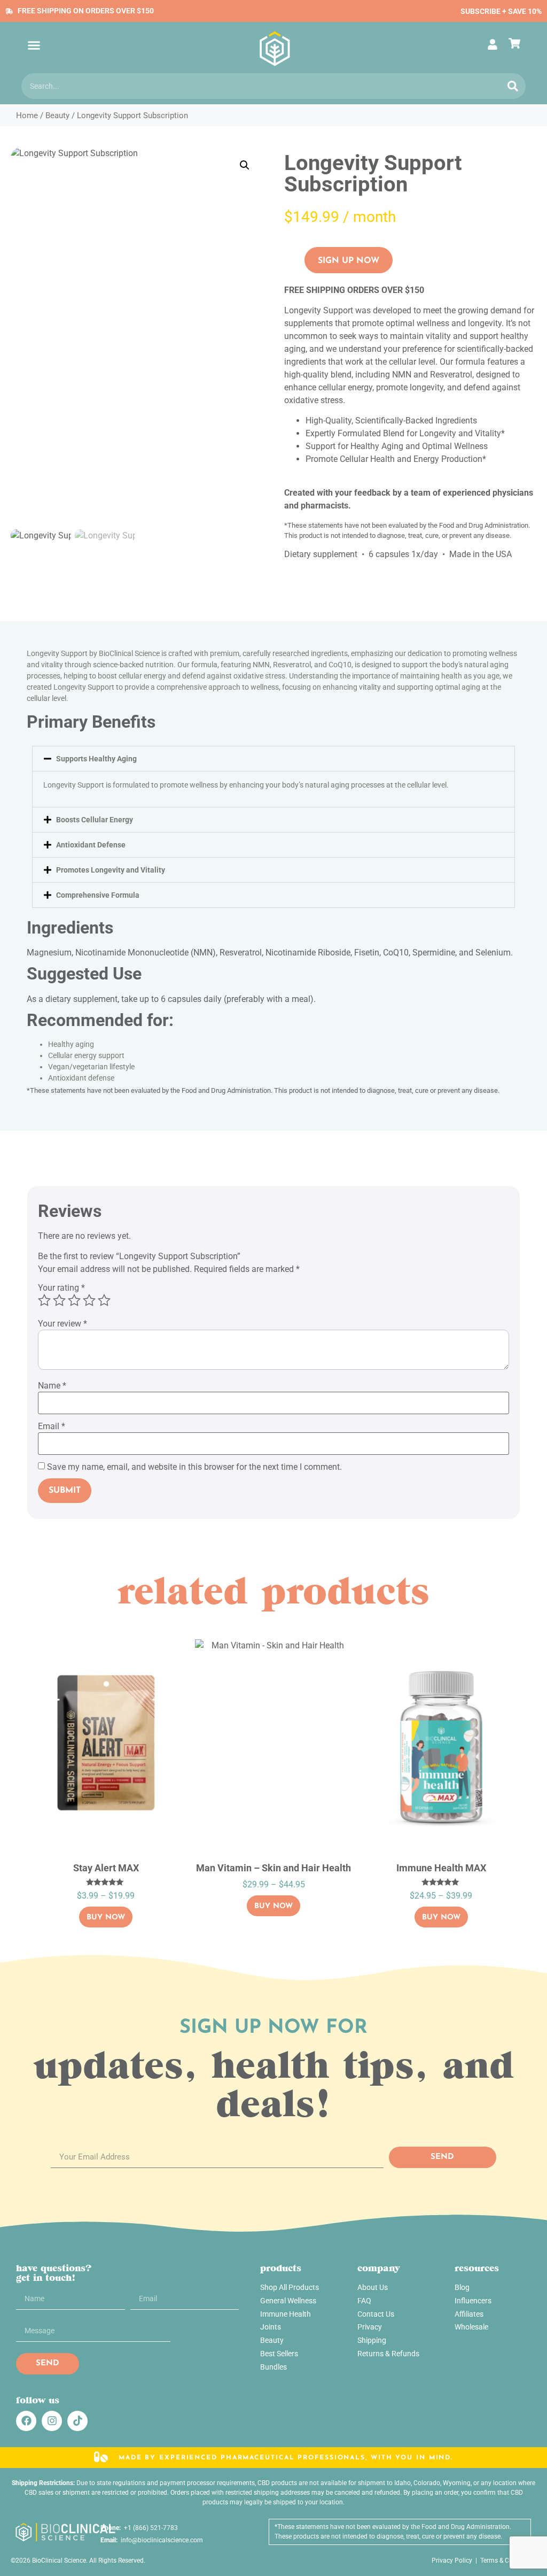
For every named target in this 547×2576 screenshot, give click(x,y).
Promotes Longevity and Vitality (111, 870)
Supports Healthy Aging (96, 759)
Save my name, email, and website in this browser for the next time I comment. (194, 1467)
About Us (373, 2287)
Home (27, 115)
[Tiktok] (77, 2421)
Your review (62, 1324)
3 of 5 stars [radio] (74, 1300)
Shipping (372, 2340)
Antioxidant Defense (91, 845)
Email (52, 1426)
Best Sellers (279, 2354)
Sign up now (349, 261)
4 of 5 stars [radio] (89, 1300)
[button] (34, 45)
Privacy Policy (452, 2560)
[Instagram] (52, 2421)
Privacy (370, 2327)
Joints (271, 2327)
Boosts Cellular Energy (95, 820)
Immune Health (286, 2314)
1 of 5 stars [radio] (44, 1300)
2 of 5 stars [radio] (59, 1300)
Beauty (57, 115)
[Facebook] (26, 2421)
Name (52, 1386)
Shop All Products (290, 2287)
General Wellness (288, 2301)
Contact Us (376, 2314)
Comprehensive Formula (98, 895)
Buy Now (106, 1918)
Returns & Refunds (388, 2354)
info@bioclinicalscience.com (160, 2540)
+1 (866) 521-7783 (149, 2528)
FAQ (364, 2301)
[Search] (513, 86)
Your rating (61, 1288)
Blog (462, 2287)
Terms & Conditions (508, 2560)
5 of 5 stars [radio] (104, 1300)
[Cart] (517, 43)
